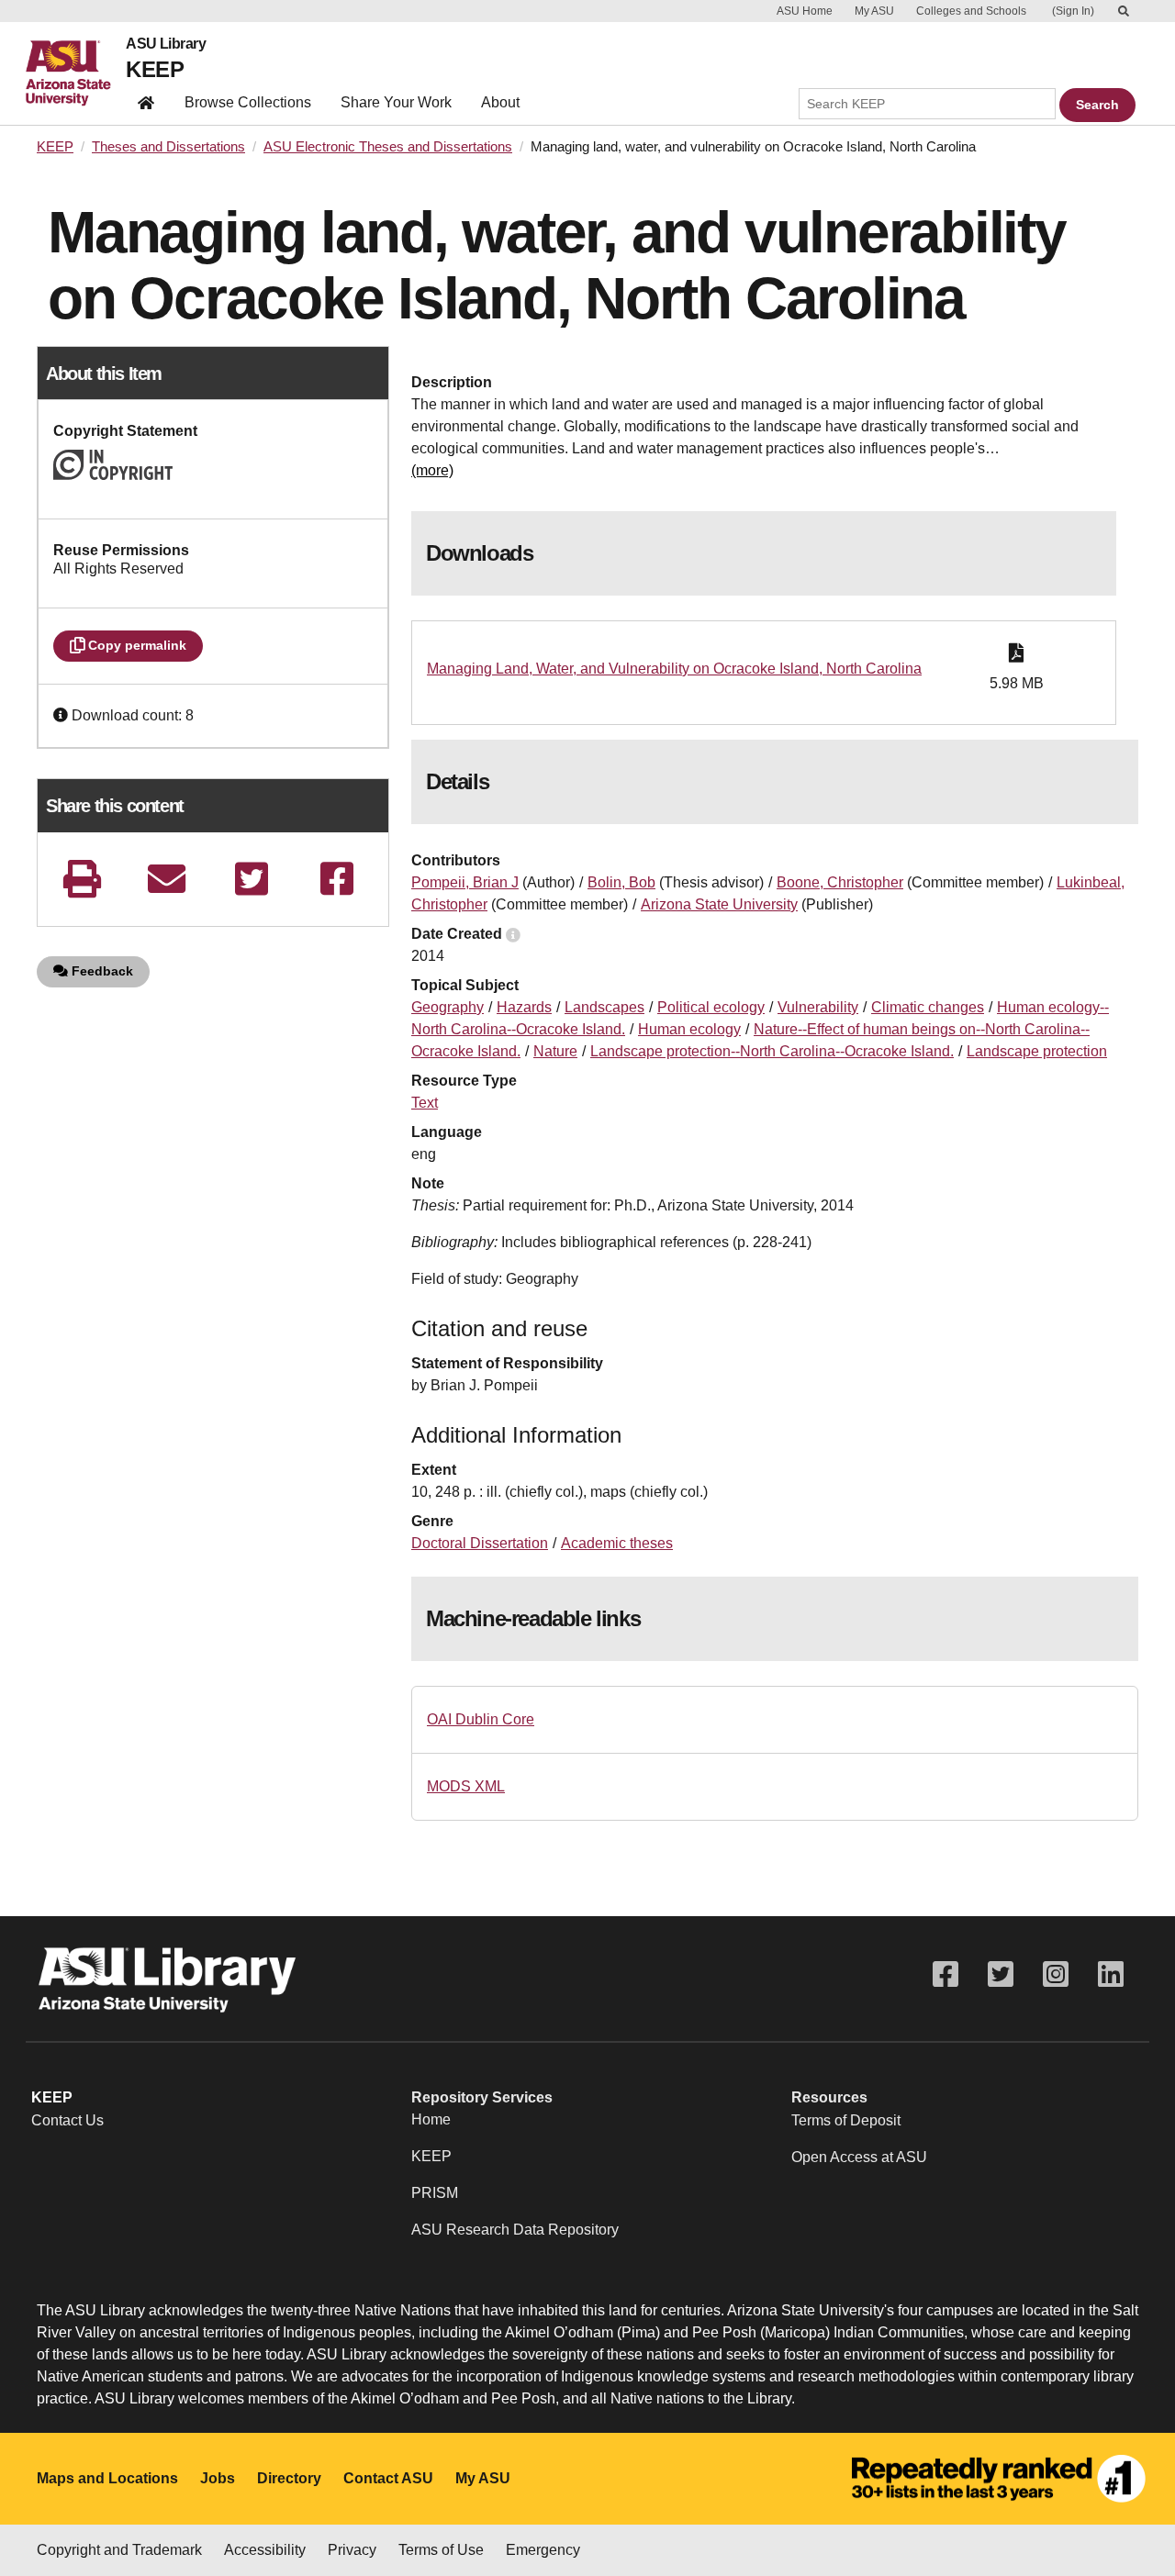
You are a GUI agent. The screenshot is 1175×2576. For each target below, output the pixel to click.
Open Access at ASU (859, 2157)
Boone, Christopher (840, 882)
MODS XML (466, 1786)
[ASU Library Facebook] (946, 1974)
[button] (62, 715)
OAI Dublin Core (481, 1719)
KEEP (155, 69)
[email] (167, 879)
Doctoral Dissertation (480, 1543)
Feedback (101, 971)
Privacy (352, 2550)
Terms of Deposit (846, 2120)
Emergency (543, 2550)
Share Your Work (396, 102)
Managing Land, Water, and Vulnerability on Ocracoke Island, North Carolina (674, 669)
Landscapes (604, 1007)
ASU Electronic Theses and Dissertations (388, 147)
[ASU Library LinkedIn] (1111, 1974)
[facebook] (337, 879)
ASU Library (166, 44)
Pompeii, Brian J (465, 882)
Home (431, 2119)
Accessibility (265, 2550)
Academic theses (617, 1543)
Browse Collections (248, 102)
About (500, 102)
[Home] (76, 73)
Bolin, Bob (621, 882)
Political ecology (711, 1007)
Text (425, 1103)
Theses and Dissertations (168, 147)
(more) (432, 470)
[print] (82, 879)
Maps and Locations (107, 2478)
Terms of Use (441, 2550)
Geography (448, 1007)
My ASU (874, 11)
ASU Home (805, 11)
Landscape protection (1037, 1051)
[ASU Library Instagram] (1056, 1974)
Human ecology (689, 1029)
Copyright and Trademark (119, 2550)
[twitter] (252, 879)
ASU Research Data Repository (515, 2230)
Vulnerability (818, 1007)
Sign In (1073, 11)
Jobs (218, 2478)
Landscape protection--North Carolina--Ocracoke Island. (772, 1051)
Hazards (524, 1007)
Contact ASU (388, 2478)
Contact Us (67, 2120)
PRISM (435, 2193)
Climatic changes (928, 1007)
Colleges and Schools (971, 11)
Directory (289, 2478)
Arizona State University (719, 904)
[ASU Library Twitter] (1001, 1974)
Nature (555, 1051)
